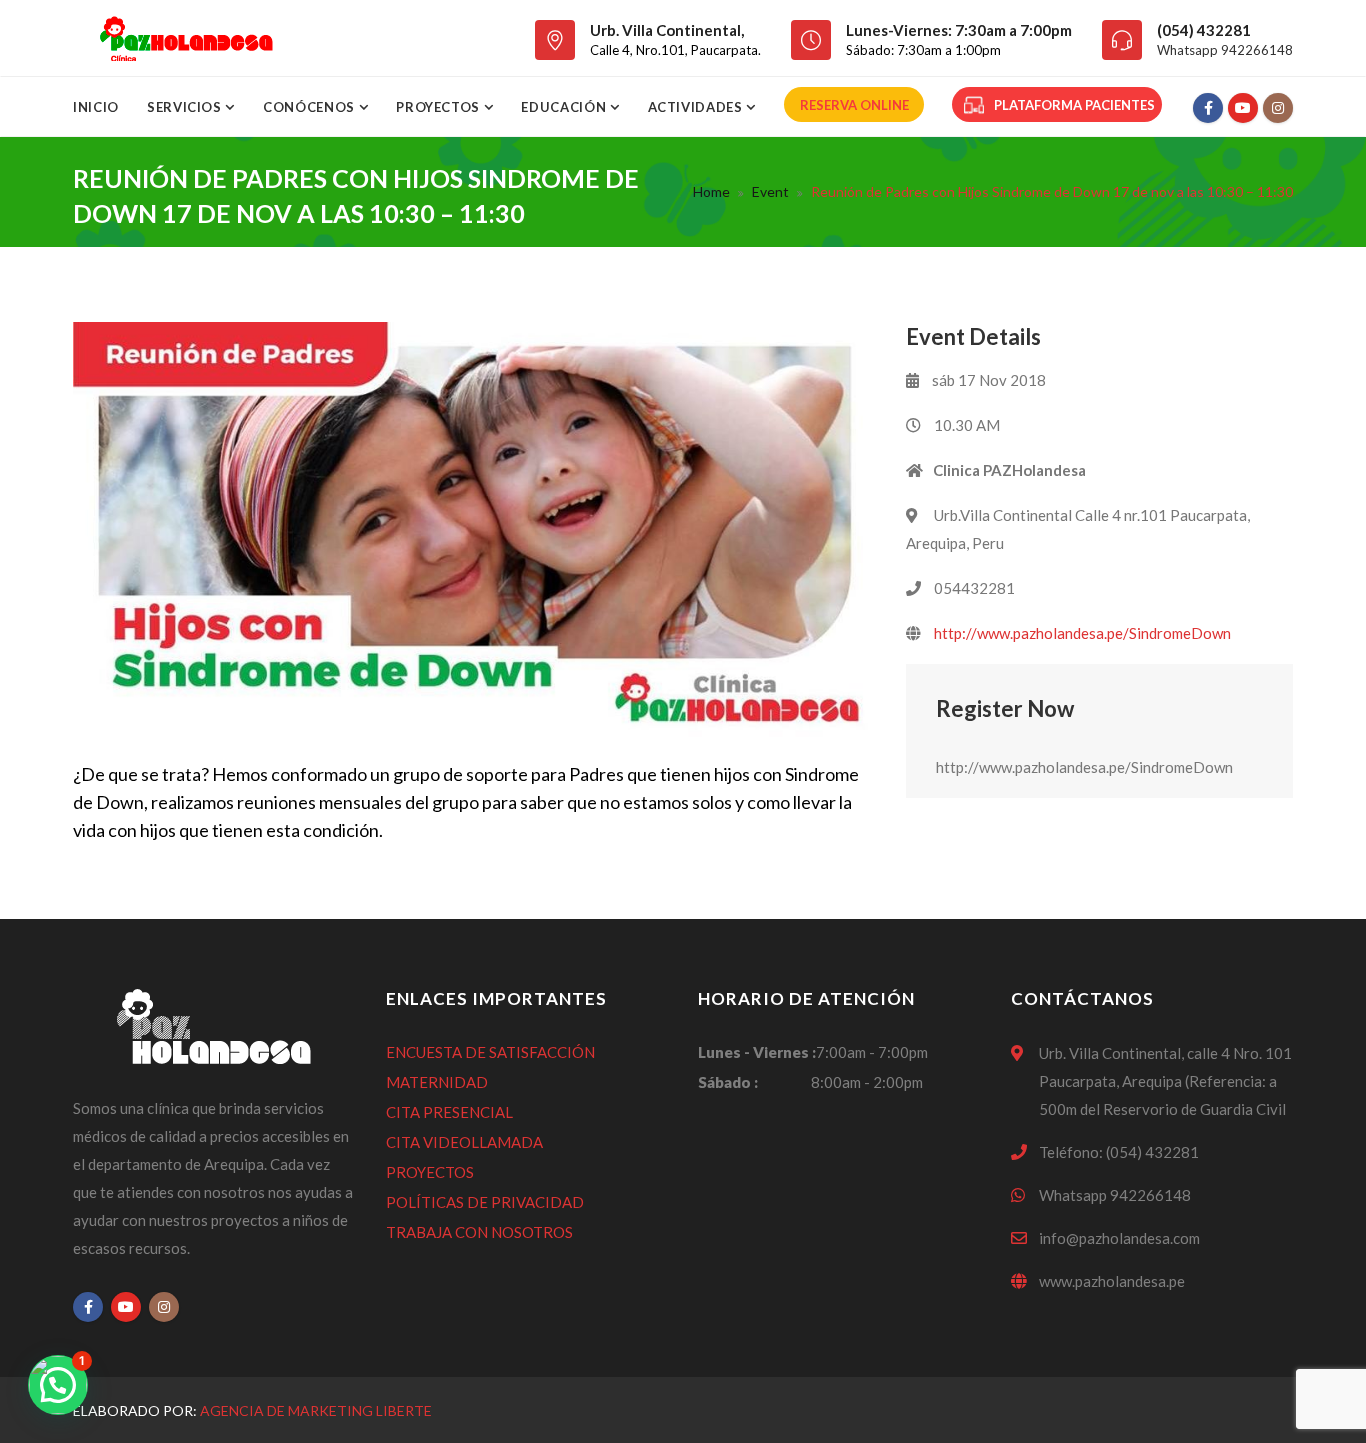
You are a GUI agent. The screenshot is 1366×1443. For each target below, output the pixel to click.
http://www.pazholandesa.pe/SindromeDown (1082, 633)
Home (711, 191)
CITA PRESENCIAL (449, 1112)
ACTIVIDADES (697, 107)
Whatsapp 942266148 (1225, 50)
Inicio (96, 107)
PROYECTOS (430, 1172)
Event (770, 191)
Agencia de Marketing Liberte (316, 1410)
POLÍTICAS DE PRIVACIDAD (485, 1202)
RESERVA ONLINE (854, 105)
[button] (58, 1385)
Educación (565, 107)
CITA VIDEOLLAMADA (464, 1142)
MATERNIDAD (437, 1082)
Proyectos (440, 107)
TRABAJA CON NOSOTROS (479, 1232)
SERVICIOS (186, 107)
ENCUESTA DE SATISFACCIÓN (490, 1052)
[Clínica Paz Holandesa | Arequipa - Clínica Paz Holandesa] (185, 38)
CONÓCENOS (311, 107)
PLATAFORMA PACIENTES (1074, 105)
